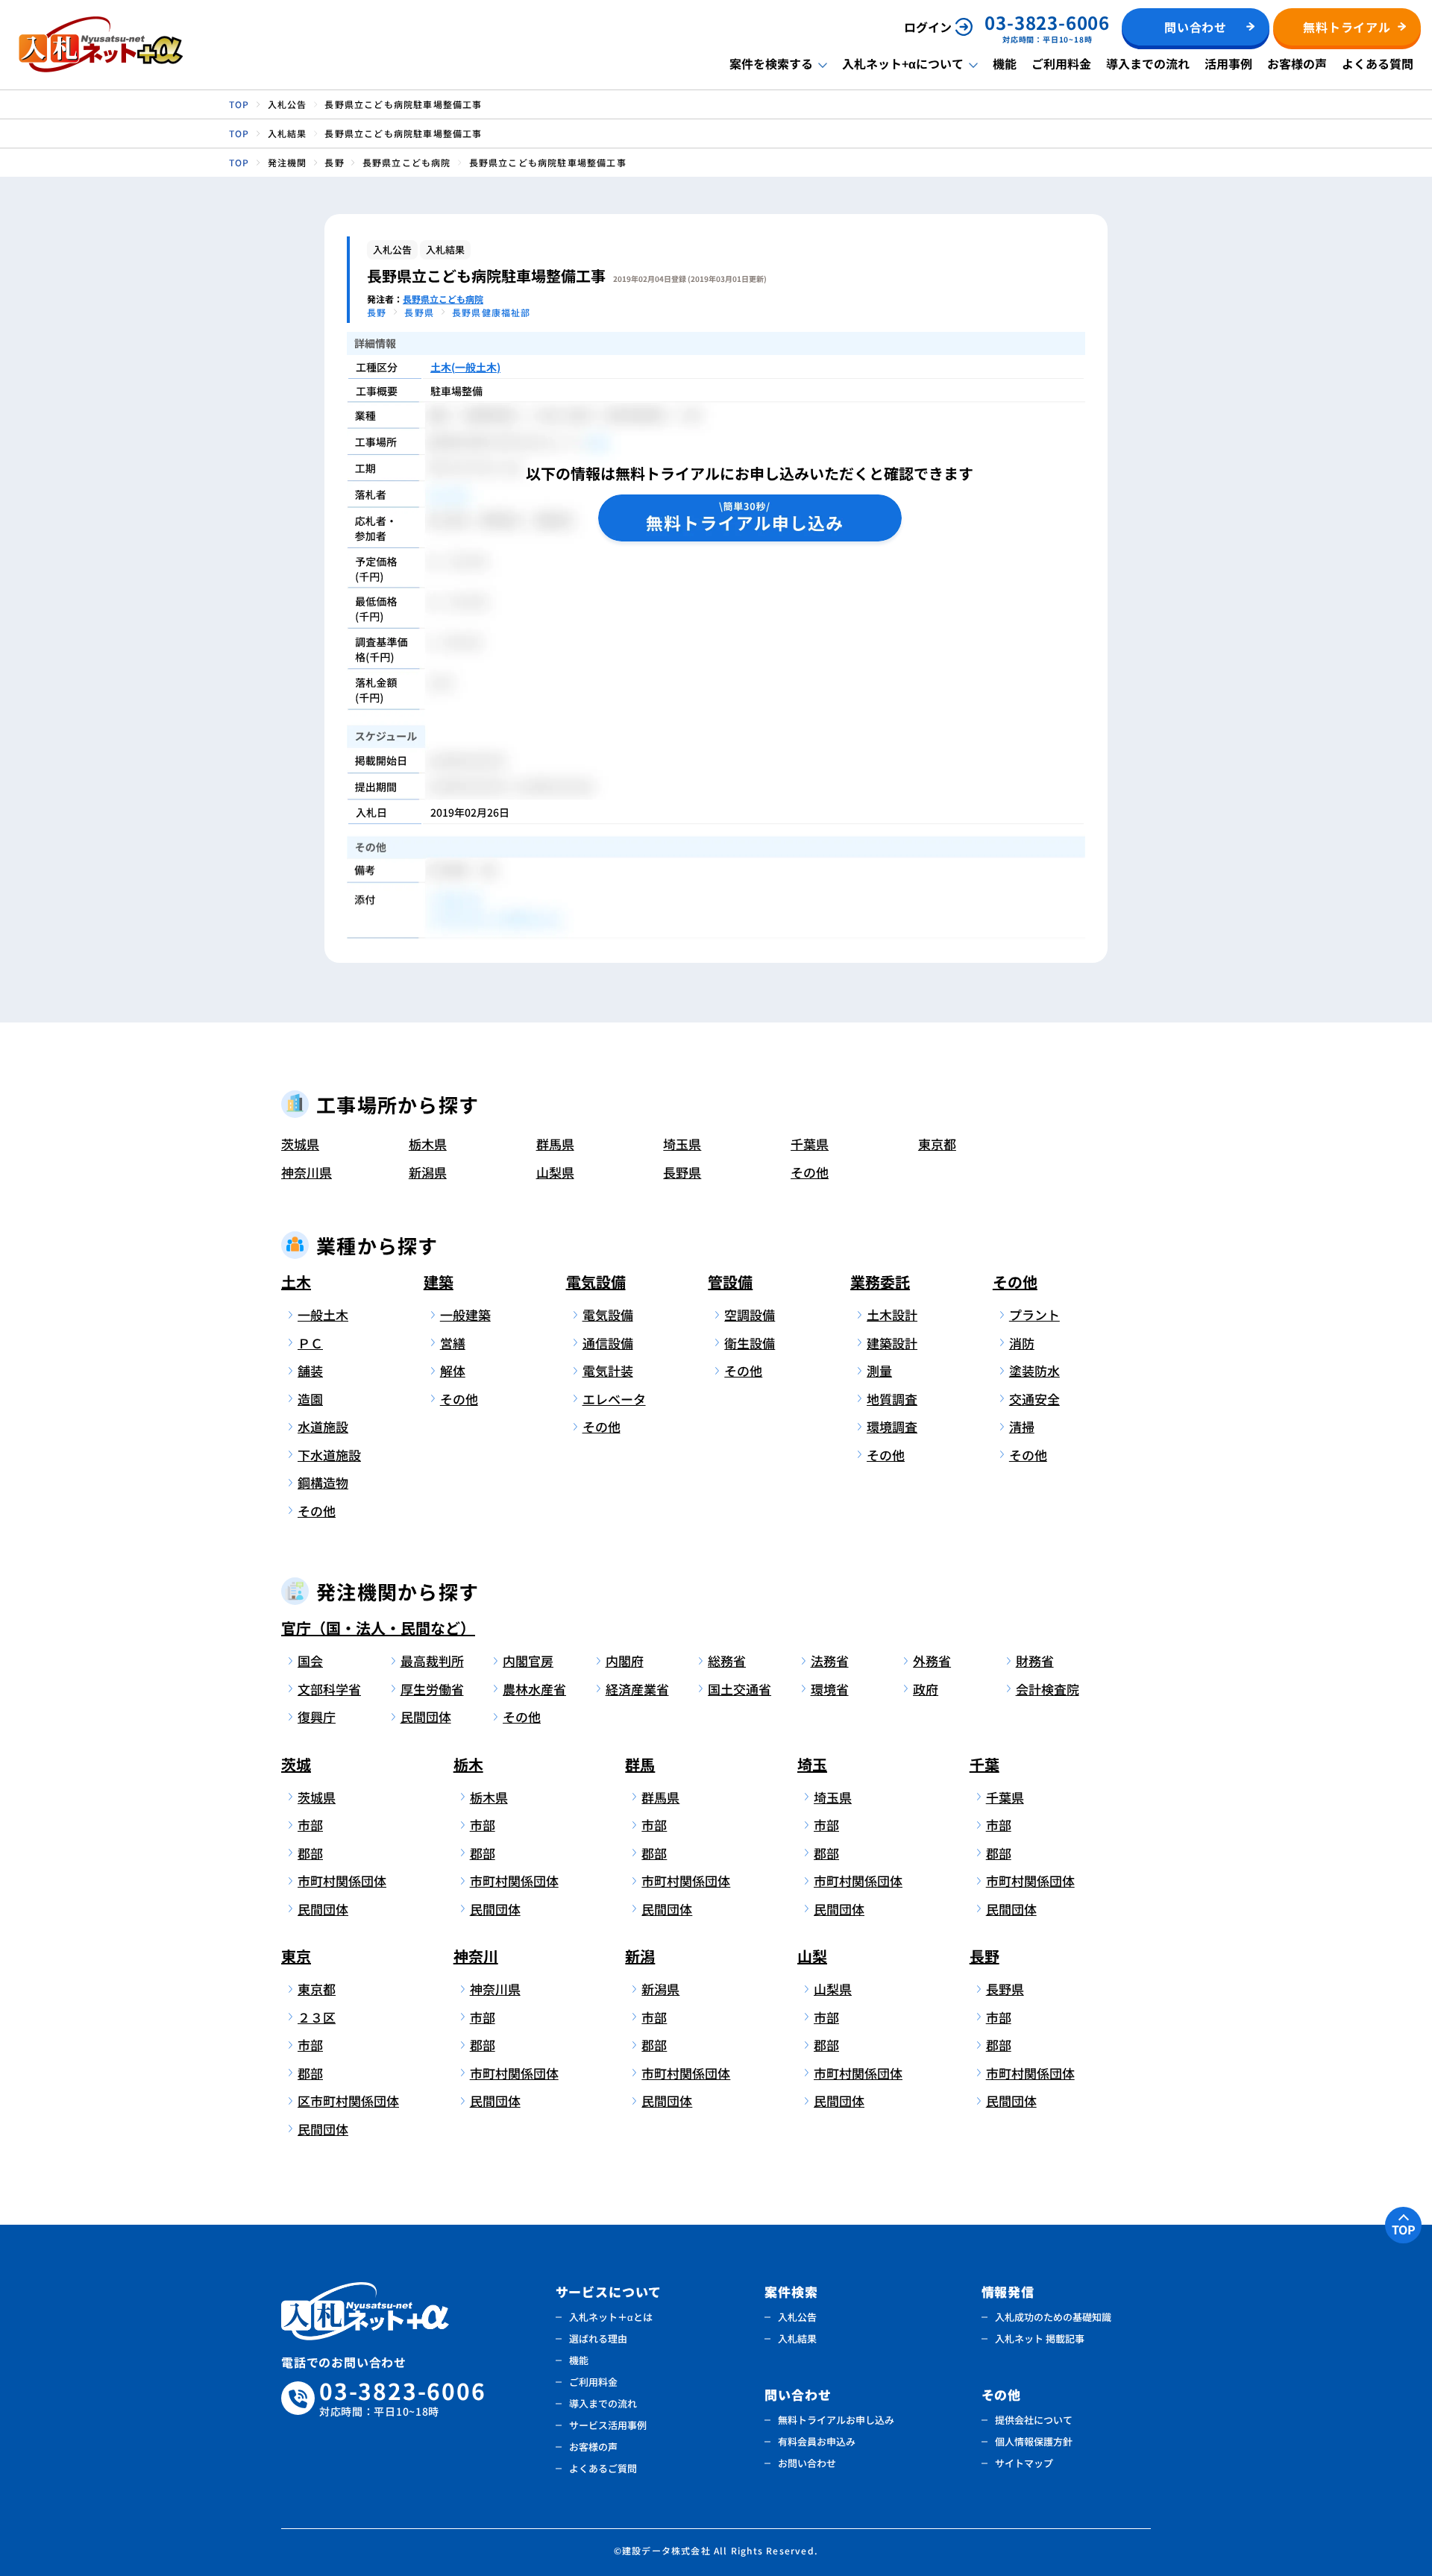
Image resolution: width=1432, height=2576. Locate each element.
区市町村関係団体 (346, 2101)
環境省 (830, 1689)
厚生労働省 (432, 1689)
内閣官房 (528, 1661)
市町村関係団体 (342, 1881)
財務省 (1035, 1661)
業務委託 (880, 1282)
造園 (310, 1399)
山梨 (812, 1956)
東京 (296, 1956)
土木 (296, 1282)
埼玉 (812, 1764)
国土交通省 (739, 1689)
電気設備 (596, 1282)
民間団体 (426, 1716)
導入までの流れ (1148, 63)
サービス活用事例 (608, 2425)
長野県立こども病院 (443, 299)
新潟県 (428, 1172)
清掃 (1022, 1426)
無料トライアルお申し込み (836, 2420)
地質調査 (892, 1399)
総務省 (727, 1661)
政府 (926, 1689)
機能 (1005, 63)
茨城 (296, 1764)
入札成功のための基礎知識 (1053, 2317)
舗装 (310, 1370)
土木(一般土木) (465, 367)
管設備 (730, 1282)
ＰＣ (310, 1343)
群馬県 (555, 1144)
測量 (879, 1370)
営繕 (453, 1343)
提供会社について (1034, 2420)
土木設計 (892, 1314)
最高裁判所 (432, 1661)
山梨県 (555, 1172)
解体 (453, 1370)
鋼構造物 (323, 1482)
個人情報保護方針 (1034, 2441)
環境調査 (892, 1426)
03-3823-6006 (403, 2398)
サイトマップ (1024, 2463)
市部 (310, 1825)
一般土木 (323, 1314)
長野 (984, 1956)
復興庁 (317, 1716)
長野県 (682, 1172)
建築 (439, 1282)
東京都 (937, 1144)
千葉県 (810, 1144)
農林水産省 (534, 1689)
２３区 (317, 2017)
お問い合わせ (807, 2463)
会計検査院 (1048, 1689)
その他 (810, 1172)
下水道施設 (329, 1455)
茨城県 (300, 1144)
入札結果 (797, 2338)
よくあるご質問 (603, 2468)
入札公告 (797, 2317)
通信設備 (608, 1343)
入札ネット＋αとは (611, 2317)
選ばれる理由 (598, 2338)
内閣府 (625, 1661)
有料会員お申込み (817, 2441)
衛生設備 (750, 1343)
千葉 (984, 1764)
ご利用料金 (1061, 63)
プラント (1034, 1314)
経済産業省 (637, 1689)
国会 (310, 1661)
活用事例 (1228, 63)
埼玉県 (682, 1144)
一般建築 (465, 1314)
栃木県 (428, 1144)
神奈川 (476, 1956)
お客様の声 (1297, 63)
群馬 (640, 1764)
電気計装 (608, 1370)
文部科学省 (329, 1689)
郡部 (310, 1853)
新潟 (640, 1956)
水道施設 (323, 1426)
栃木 (468, 1764)
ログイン (928, 27)
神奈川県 (307, 1172)
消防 (1022, 1343)
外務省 (932, 1661)
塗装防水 (1034, 1370)
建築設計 (892, 1343)
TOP (1404, 2229)
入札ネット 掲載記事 (1040, 2338)
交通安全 (1034, 1399)
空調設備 (750, 1314)
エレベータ (614, 1399)
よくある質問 (1378, 63)
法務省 (830, 1661)
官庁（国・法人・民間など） (378, 1628)
